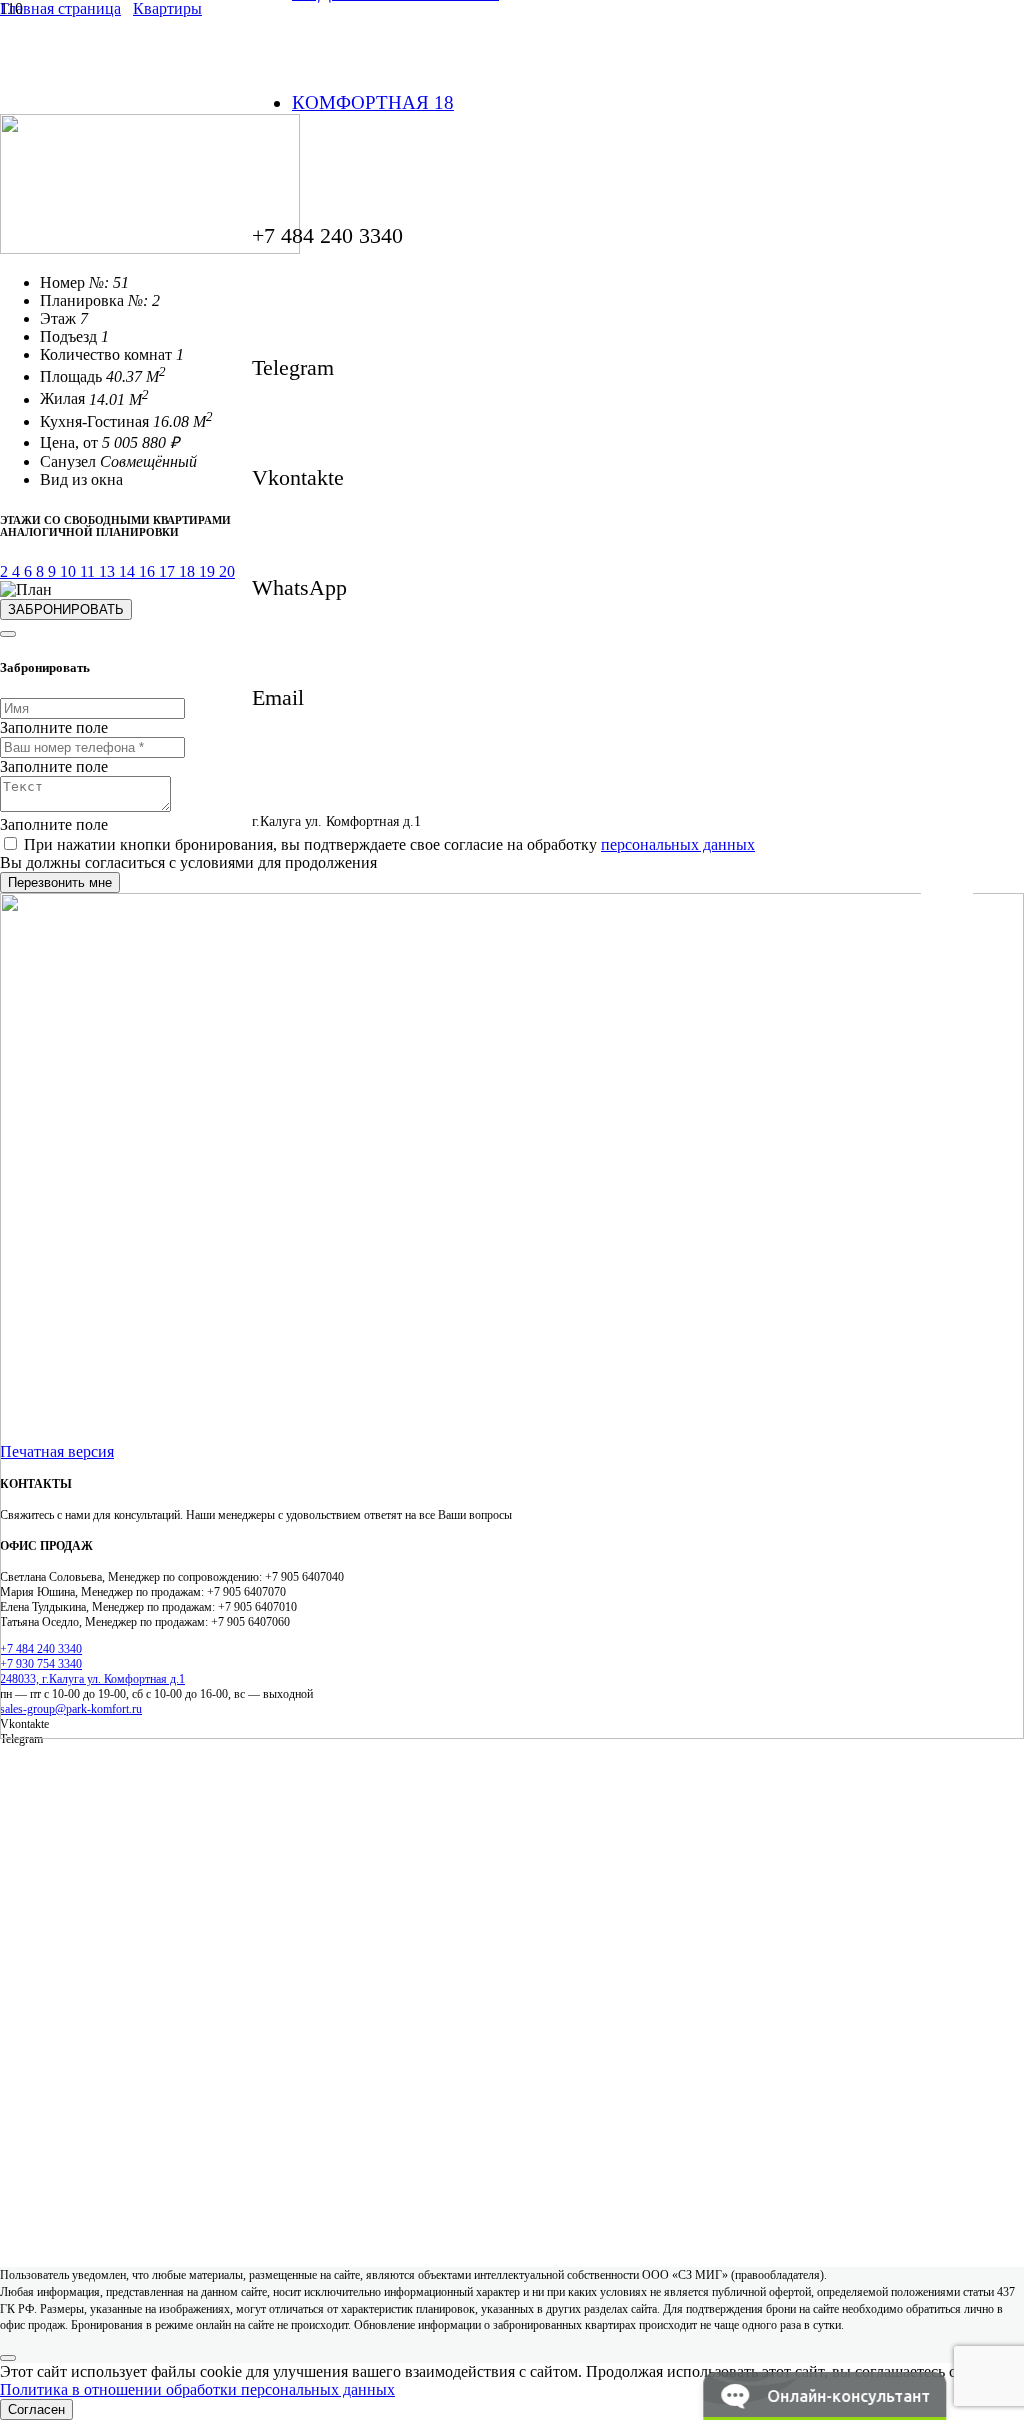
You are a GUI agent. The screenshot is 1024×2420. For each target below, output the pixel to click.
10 (70, 571)
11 (89, 571)
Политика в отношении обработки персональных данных (197, 2389)
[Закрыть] (8, 634)
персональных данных (678, 844)
